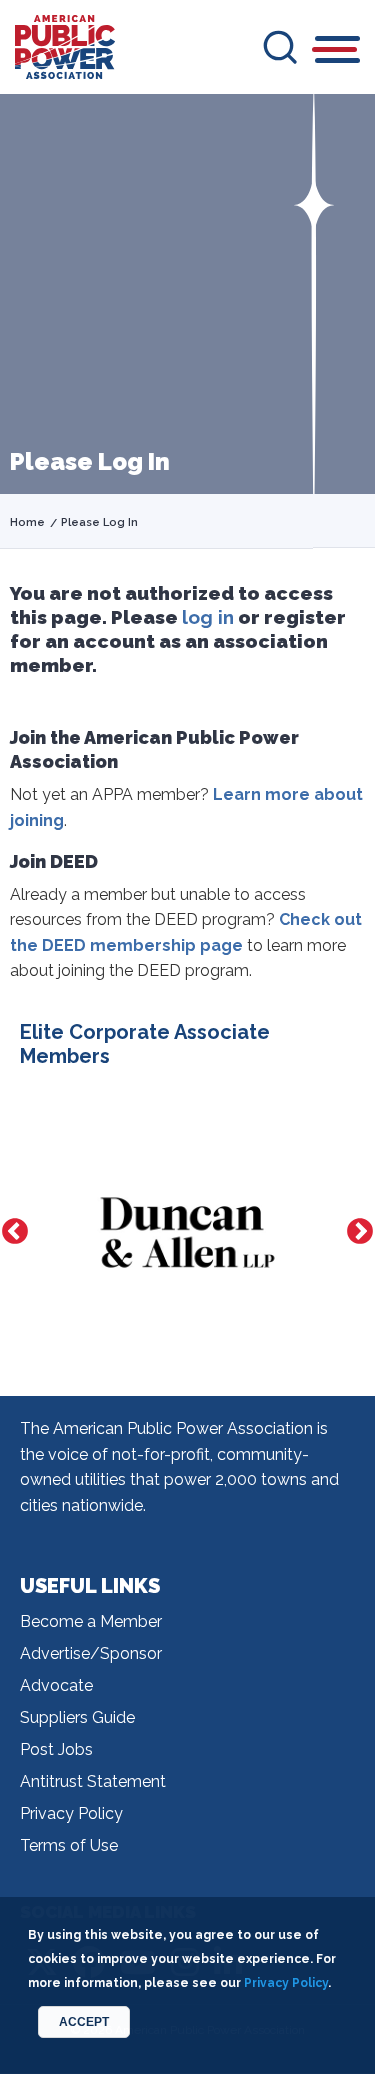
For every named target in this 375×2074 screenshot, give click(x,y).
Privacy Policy (71, 1813)
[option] (155, 1232)
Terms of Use (69, 1845)
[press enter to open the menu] (337, 52)
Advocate (56, 1685)
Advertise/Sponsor (91, 1653)
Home (27, 522)
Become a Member (91, 1621)
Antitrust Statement (93, 1781)
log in (208, 617)
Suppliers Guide (77, 1717)
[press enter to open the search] (280, 47)
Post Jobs (56, 1749)
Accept (84, 2022)
